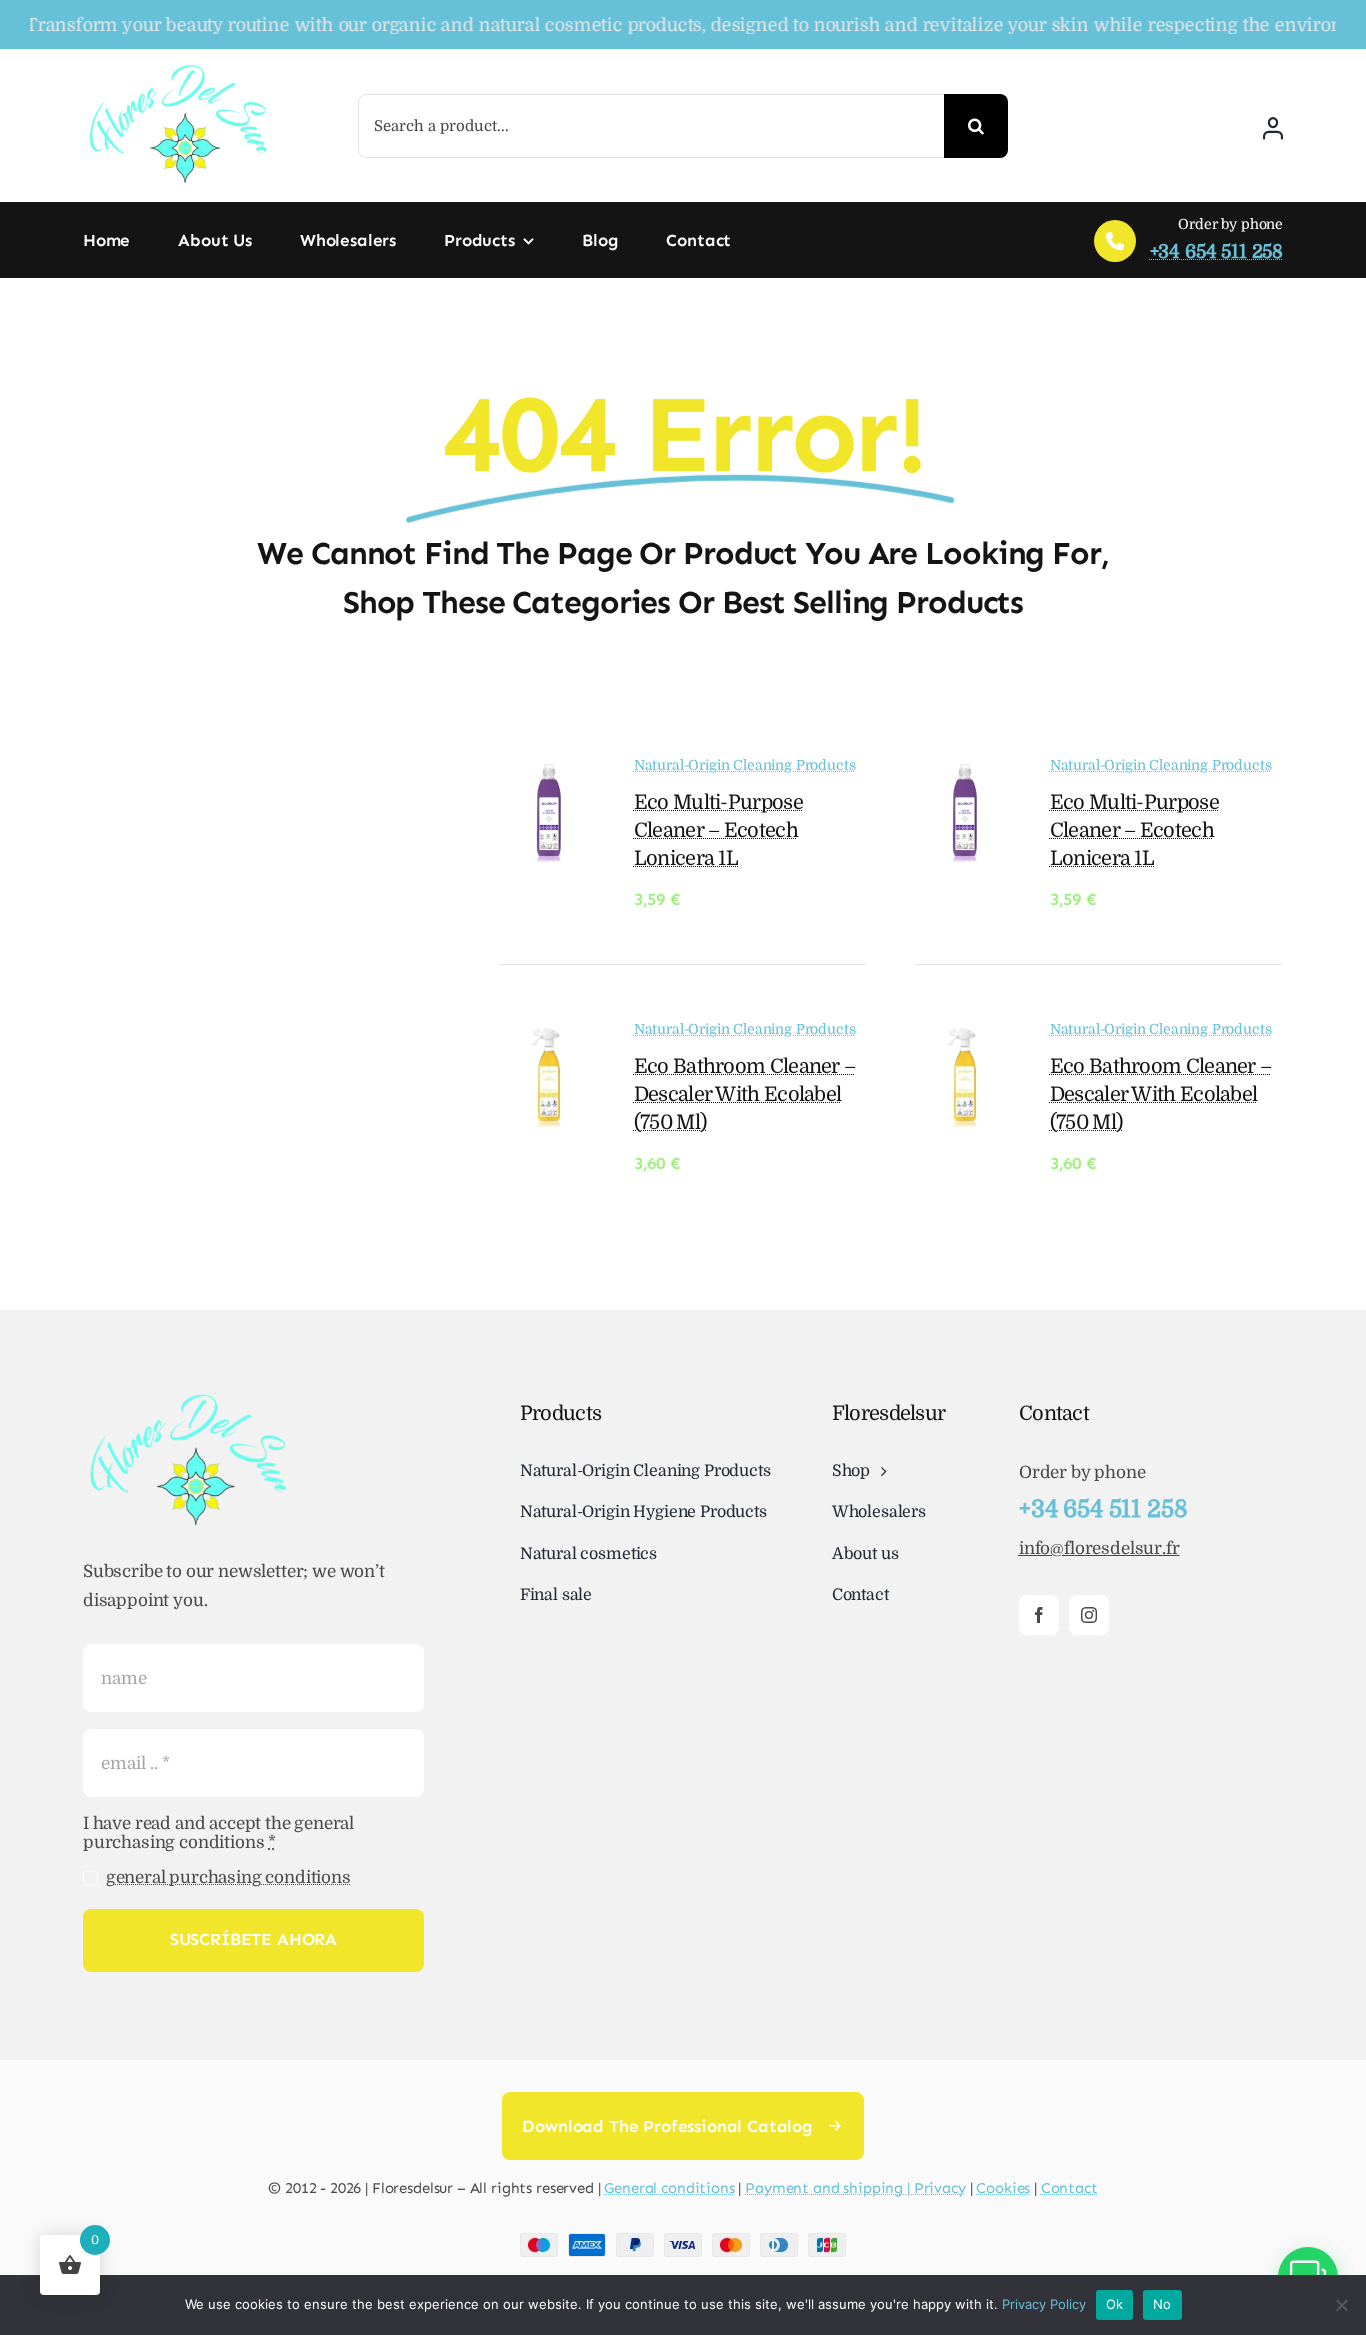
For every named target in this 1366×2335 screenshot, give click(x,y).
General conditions (669, 2188)
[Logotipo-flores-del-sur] (178, 69)
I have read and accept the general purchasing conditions (218, 1833)
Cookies (1003, 2188)
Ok (1115, 2304)
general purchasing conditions (228, 1877)
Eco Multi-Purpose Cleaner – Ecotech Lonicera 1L (718, 830)
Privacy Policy (1044, 2304)
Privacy (940, 2188)
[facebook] (1039, 1615)
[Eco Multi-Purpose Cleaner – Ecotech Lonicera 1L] (549, 771)
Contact (1069, 2188)
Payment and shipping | (829, 2188)
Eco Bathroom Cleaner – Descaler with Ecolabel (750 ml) (745, 1094)
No (1162, 2304)
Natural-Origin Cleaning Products (745, 765)
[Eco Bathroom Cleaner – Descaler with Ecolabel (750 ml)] (549, 1035)
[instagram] (1089, 1615)
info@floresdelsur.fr (1099, 1548)
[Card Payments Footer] (683, 2241)
